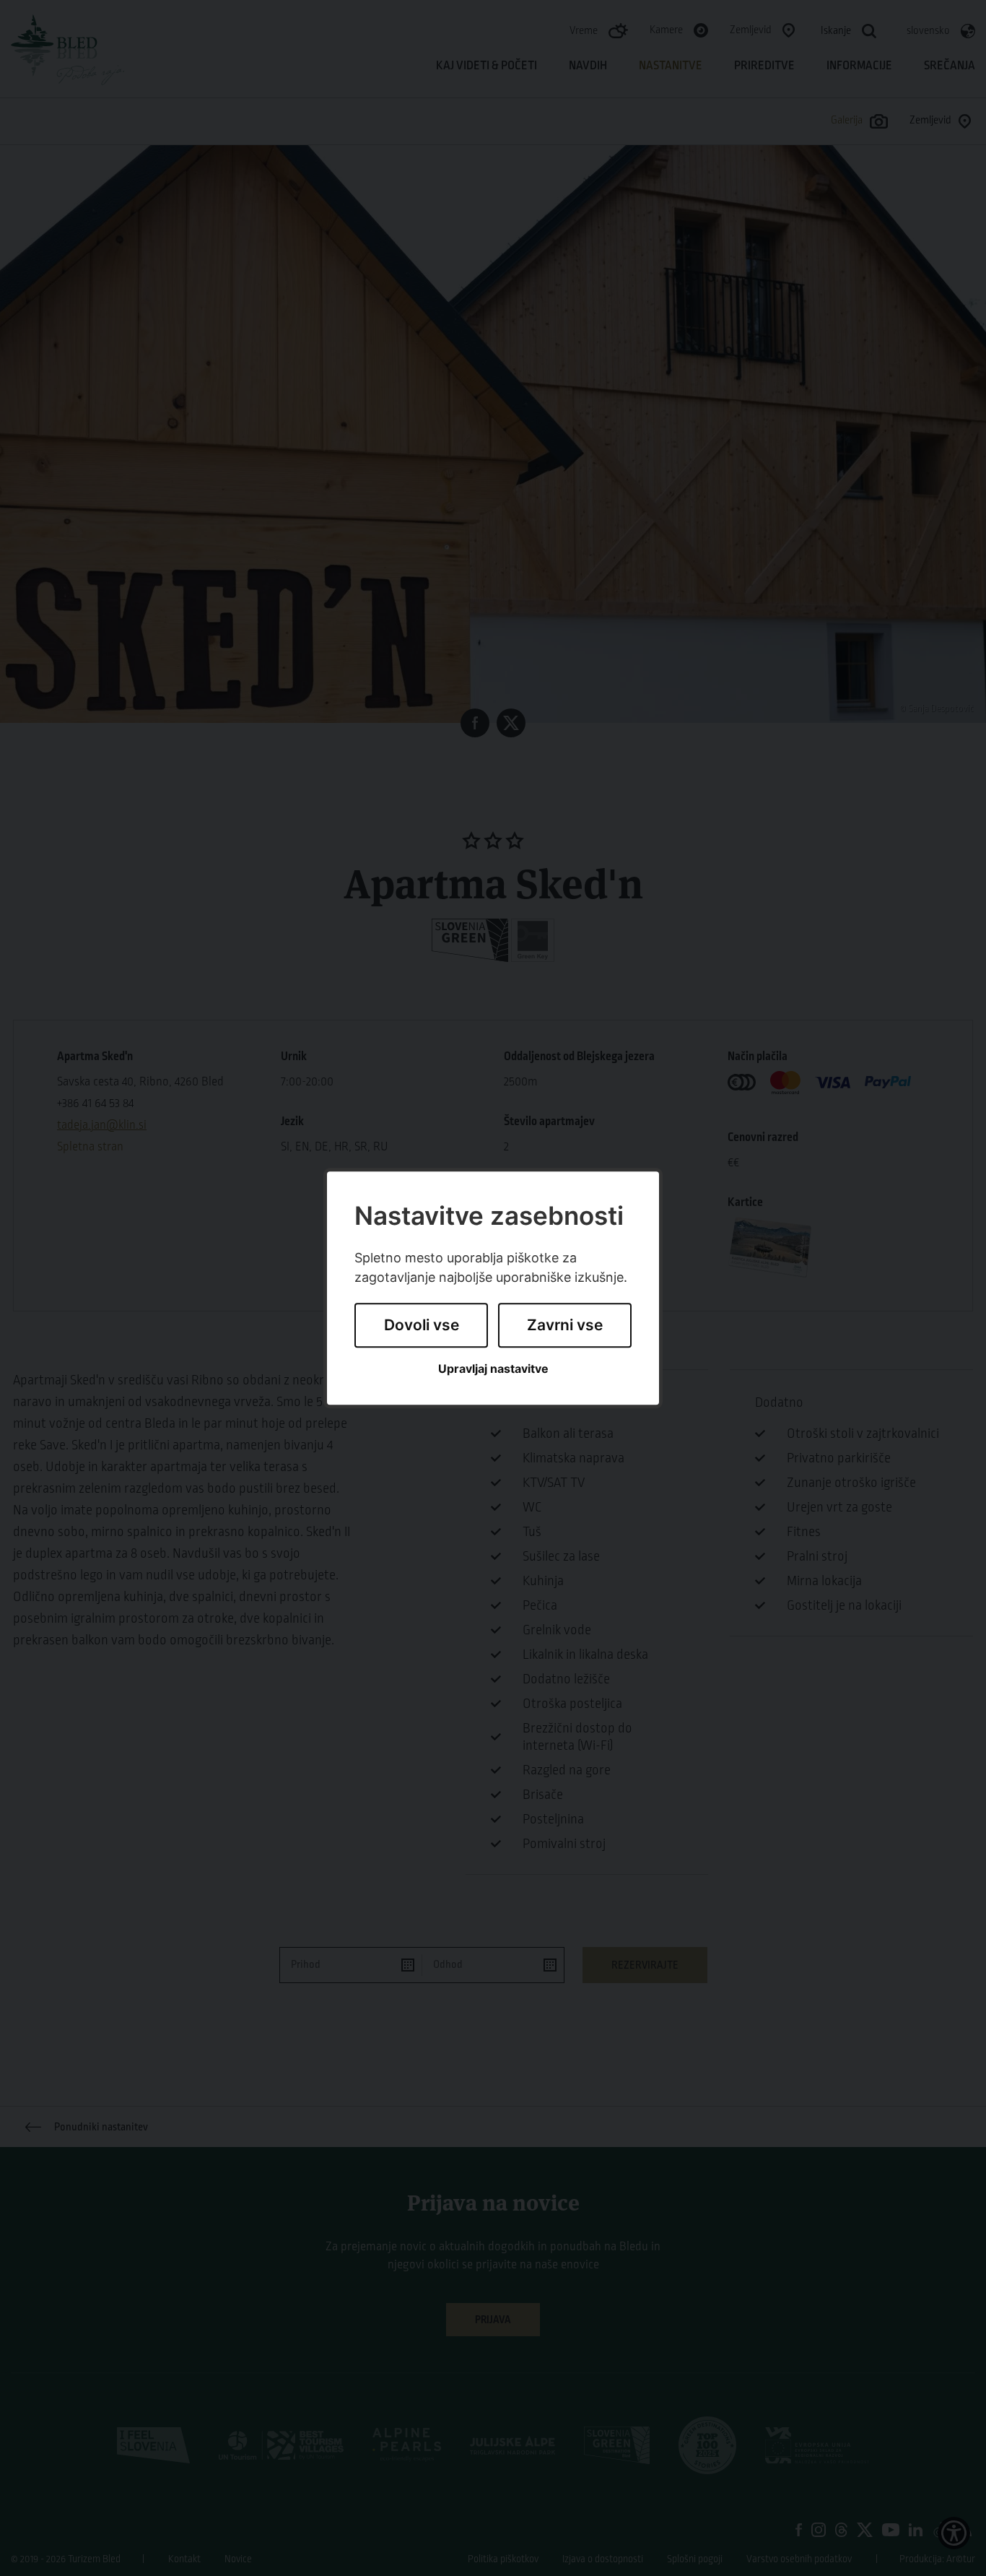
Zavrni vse (565, 1326)
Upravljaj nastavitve (493, 1369)
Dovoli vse (422, 1326)
